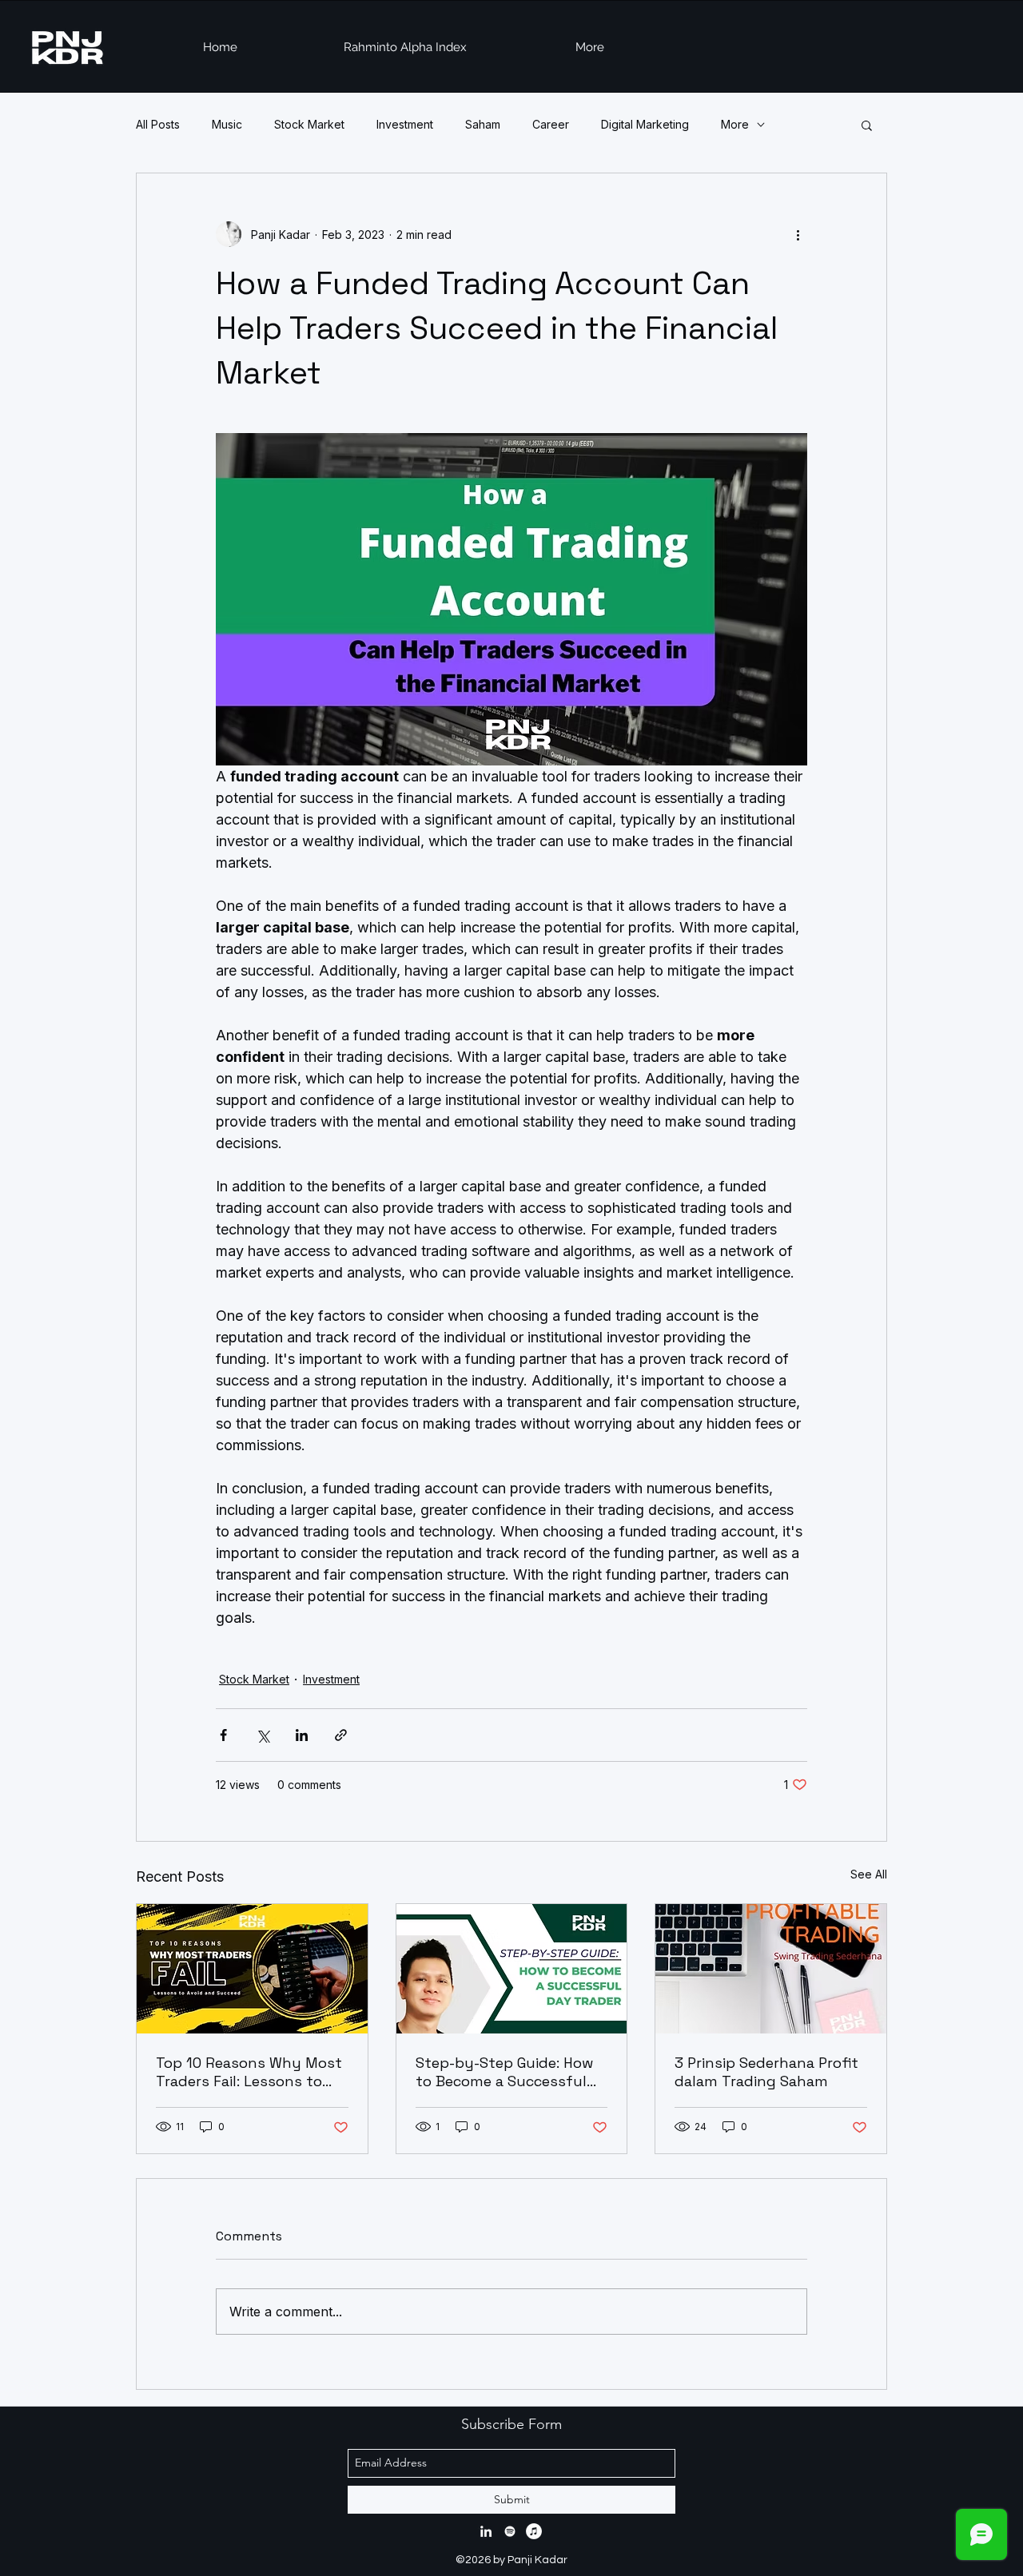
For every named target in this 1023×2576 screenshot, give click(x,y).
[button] (867, 125)
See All (869, 1874)
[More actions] (798, 234)
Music (227, 124)
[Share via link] (341, 1735)
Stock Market (309, 124)
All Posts (158, 124)
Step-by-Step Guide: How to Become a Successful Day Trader (504, 2072)
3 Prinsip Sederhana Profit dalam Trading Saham (766, 2072)
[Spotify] (510, 2531)
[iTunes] (534, 2531)
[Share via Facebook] (223, 1735)
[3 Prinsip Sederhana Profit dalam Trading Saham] (771, 1969)
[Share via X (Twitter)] (263, 1735)
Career (551, 124)
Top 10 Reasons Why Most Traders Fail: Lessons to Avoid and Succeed (249, 2072)
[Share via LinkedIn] (302, 1735)
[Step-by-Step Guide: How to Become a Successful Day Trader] (512, 1969)
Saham (483, 124)
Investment (405, 124)
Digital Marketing (645, 124)
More (735, 124)
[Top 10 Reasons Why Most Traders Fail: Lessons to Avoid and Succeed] (252, 1969)
